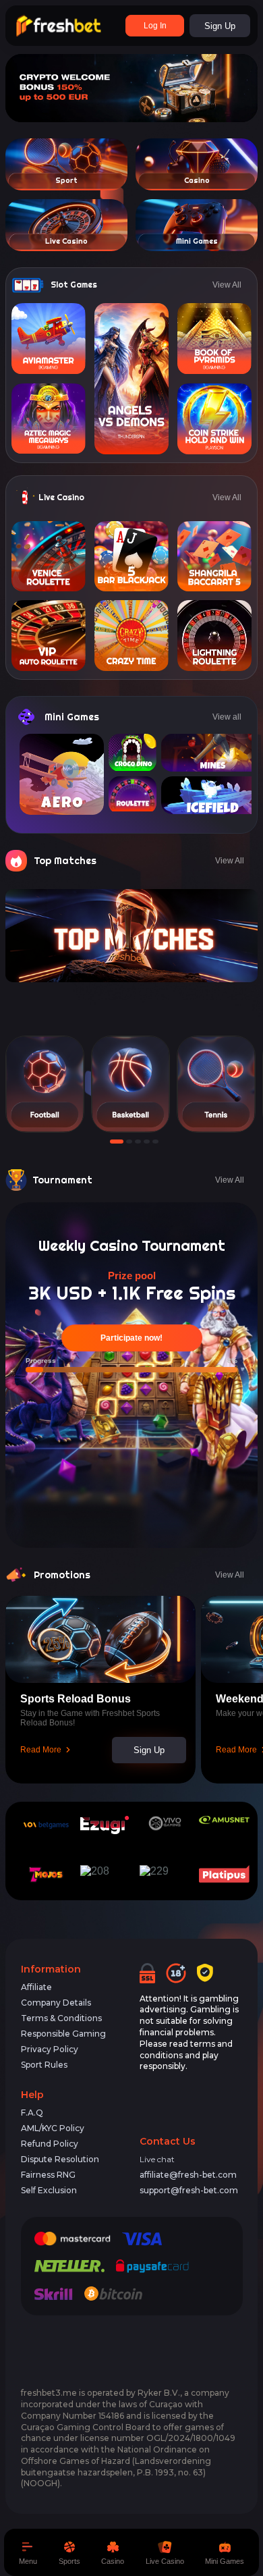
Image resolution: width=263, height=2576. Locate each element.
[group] (45, 1084)
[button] (113, 1142)
